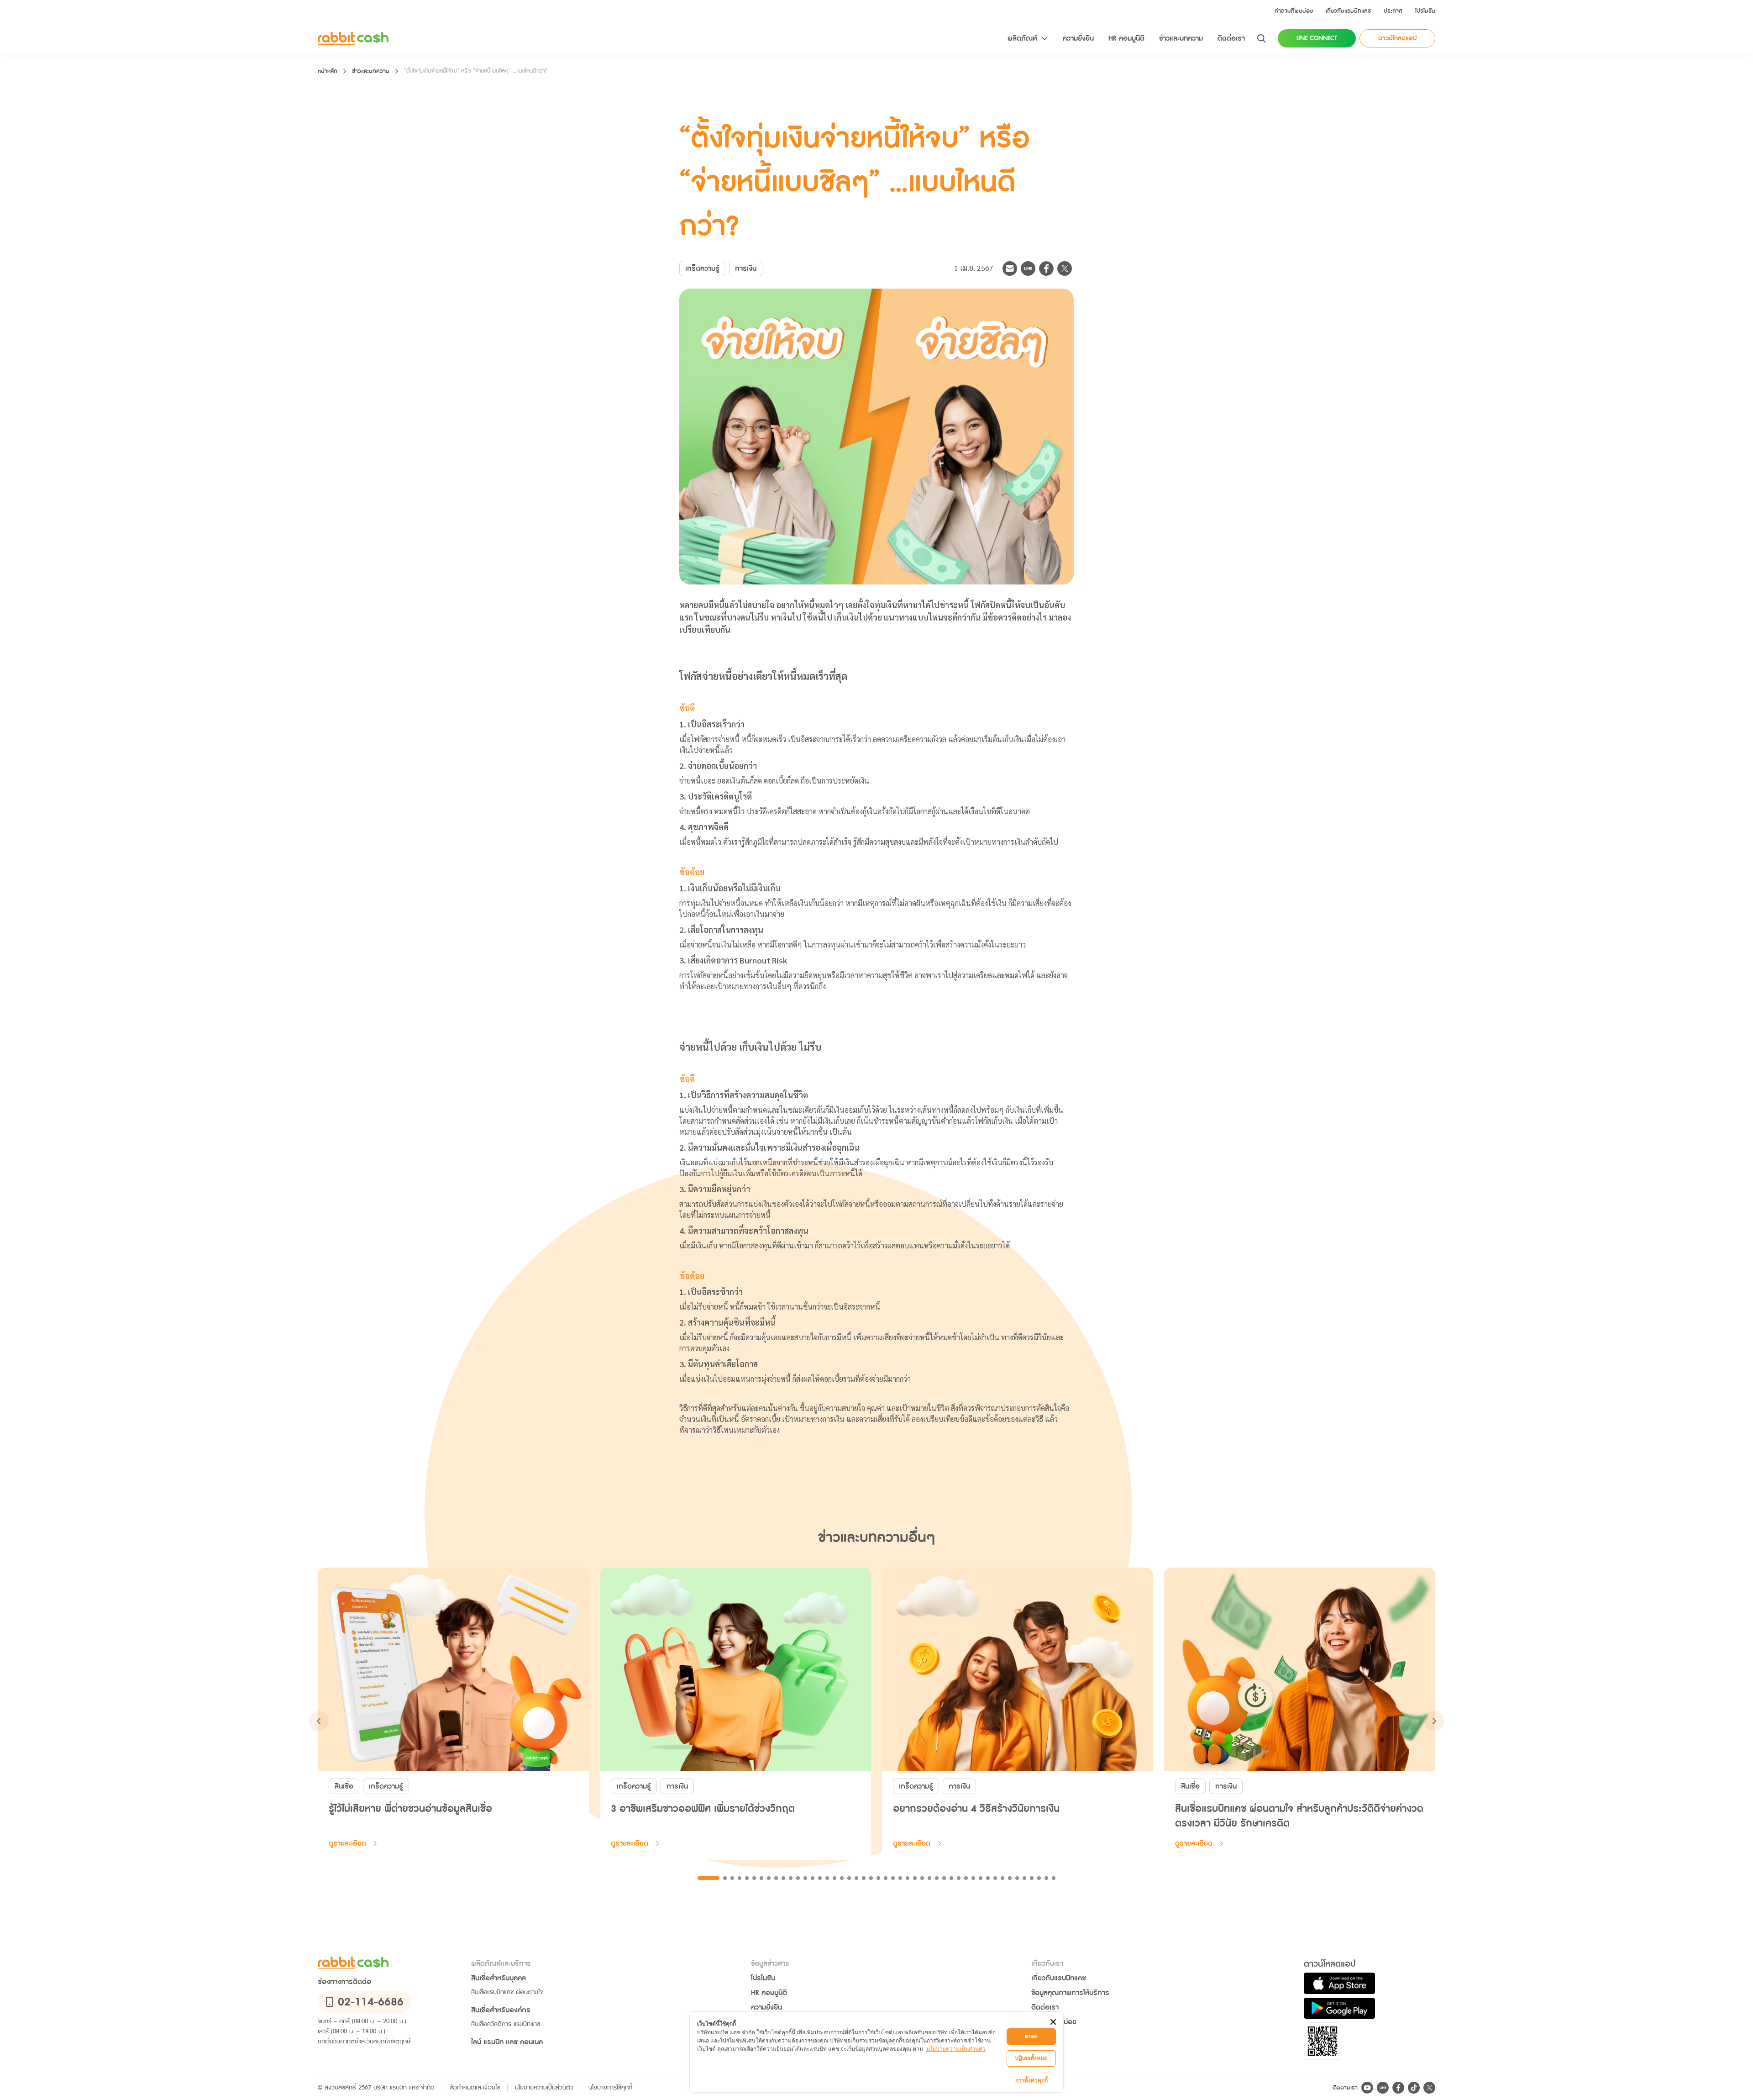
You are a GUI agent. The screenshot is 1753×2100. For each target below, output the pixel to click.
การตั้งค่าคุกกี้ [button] (1031, 2080)
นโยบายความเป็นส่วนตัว (956, 2049)
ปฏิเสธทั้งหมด (1031, 2058)
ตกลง (1031, 2036)
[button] (1294, 11)
